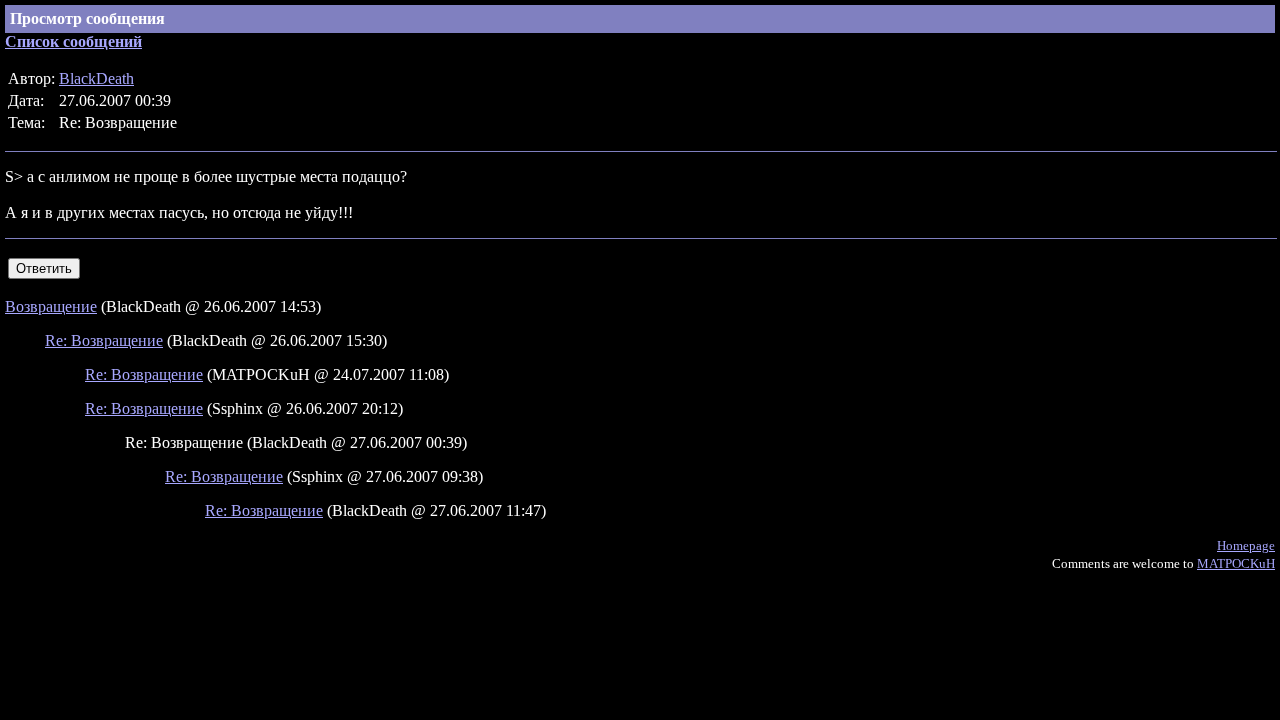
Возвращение (51, 306)
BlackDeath (96, 78)
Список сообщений (73, 41)
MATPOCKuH (1236, 563)
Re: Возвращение (104, 340)
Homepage (1246, 545)
